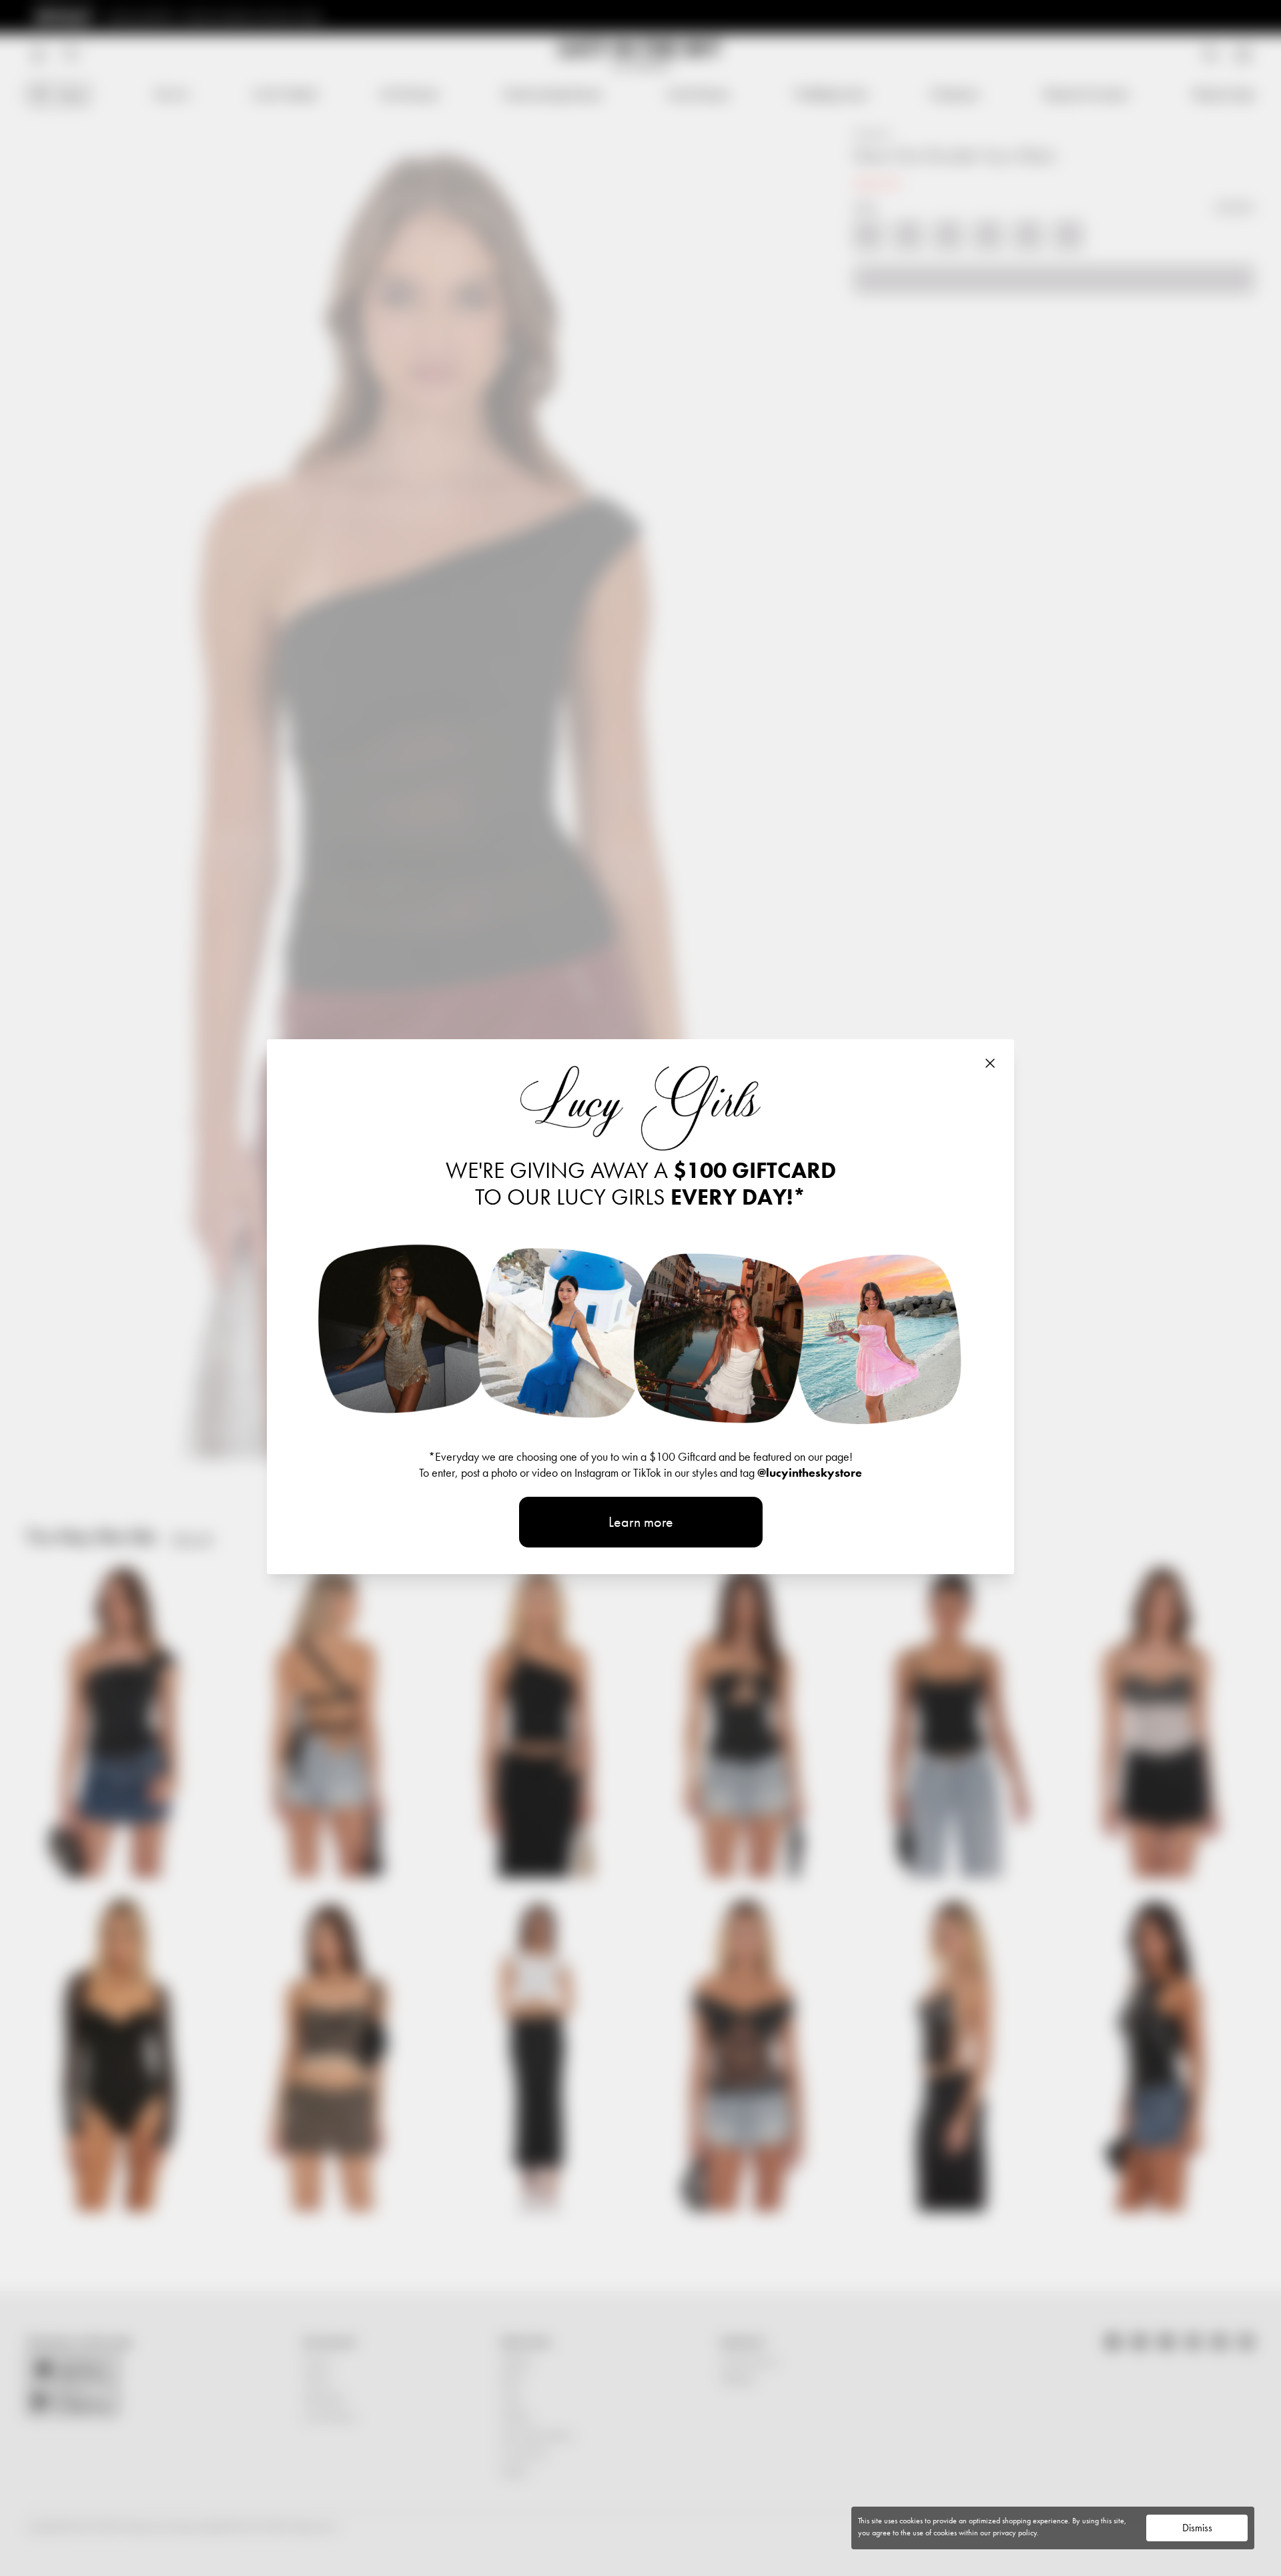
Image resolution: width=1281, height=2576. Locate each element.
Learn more (641, 1522)
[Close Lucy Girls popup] (990, 1063)
